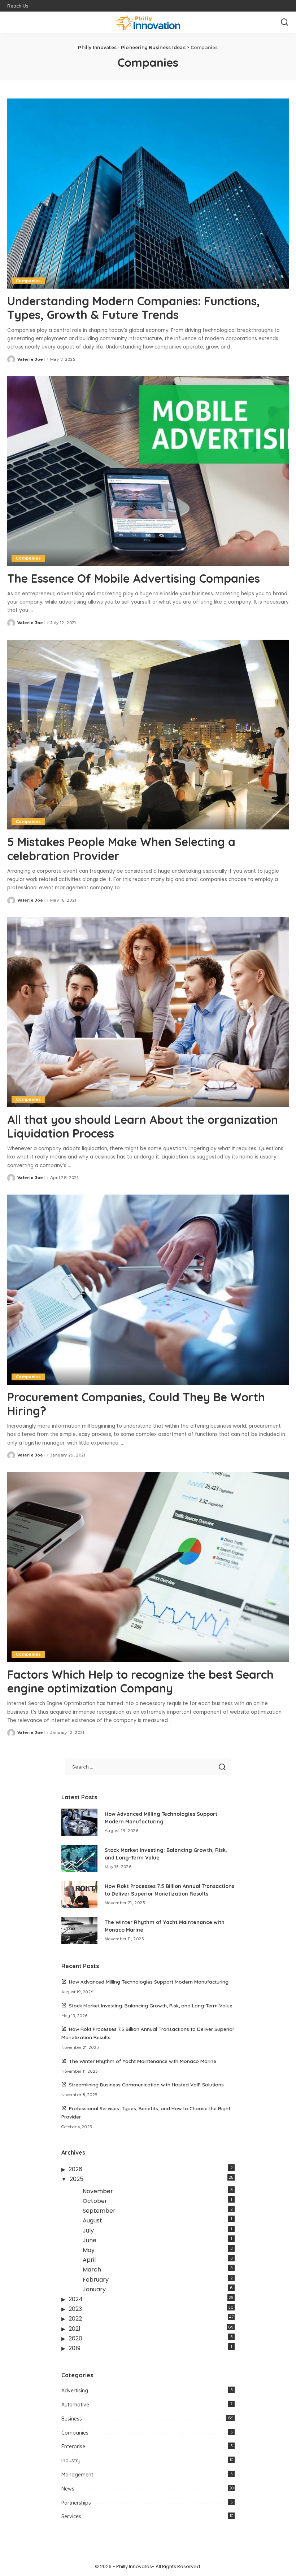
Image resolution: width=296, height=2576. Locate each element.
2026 (75, 2169)
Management (77, 2475)
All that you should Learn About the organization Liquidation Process (143, 1126)
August (92, 2220)
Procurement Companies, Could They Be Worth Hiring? (136, 1404)
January (94, 2289)
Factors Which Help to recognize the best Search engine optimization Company (140, 1681)
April (89, 2260)
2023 (75, 2309)
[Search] (284, 22)
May (89, 2250)
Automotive (75, 2405)
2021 (75, 2329)
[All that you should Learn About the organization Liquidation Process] (148, 1012)
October (95, 2201)
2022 (75, 2319)
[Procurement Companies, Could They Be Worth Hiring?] (148, 1290)
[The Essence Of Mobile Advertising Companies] (148, 471)
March (92, 2270)
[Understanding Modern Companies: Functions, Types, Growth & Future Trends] (148, 194)
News (68, 2489)
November (98, 2191)
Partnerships (76, 2503)
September (99, 2211)
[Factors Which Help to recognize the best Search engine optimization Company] (148, 1567)
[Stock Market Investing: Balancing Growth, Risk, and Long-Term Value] (79, 1858)
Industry (71, 2461)
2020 (75, 2338)
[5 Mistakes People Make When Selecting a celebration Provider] (148, 735)
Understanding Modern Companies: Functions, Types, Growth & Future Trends (134, 308)
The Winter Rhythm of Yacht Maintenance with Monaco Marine (143, 2061)
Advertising (75, 2391)
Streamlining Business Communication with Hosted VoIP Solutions (146, 2084)
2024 (76, 2299)
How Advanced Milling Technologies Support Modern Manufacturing (149, 1982)
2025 (77, 2179)
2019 (75, 2348)
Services (71, 2516)
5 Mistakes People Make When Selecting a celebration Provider (121, 849)
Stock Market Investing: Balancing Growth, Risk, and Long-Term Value (151, 2005)
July (88, 2231)
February (96, 2280)
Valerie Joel (31, 359)
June (90, 2240)
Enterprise (73, 2446)
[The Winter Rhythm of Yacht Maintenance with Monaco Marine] (79, 1930)
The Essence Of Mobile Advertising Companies (134, 578)
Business (72, 2419)
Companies (28, 281)
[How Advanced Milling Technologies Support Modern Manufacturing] (79, 1822)
